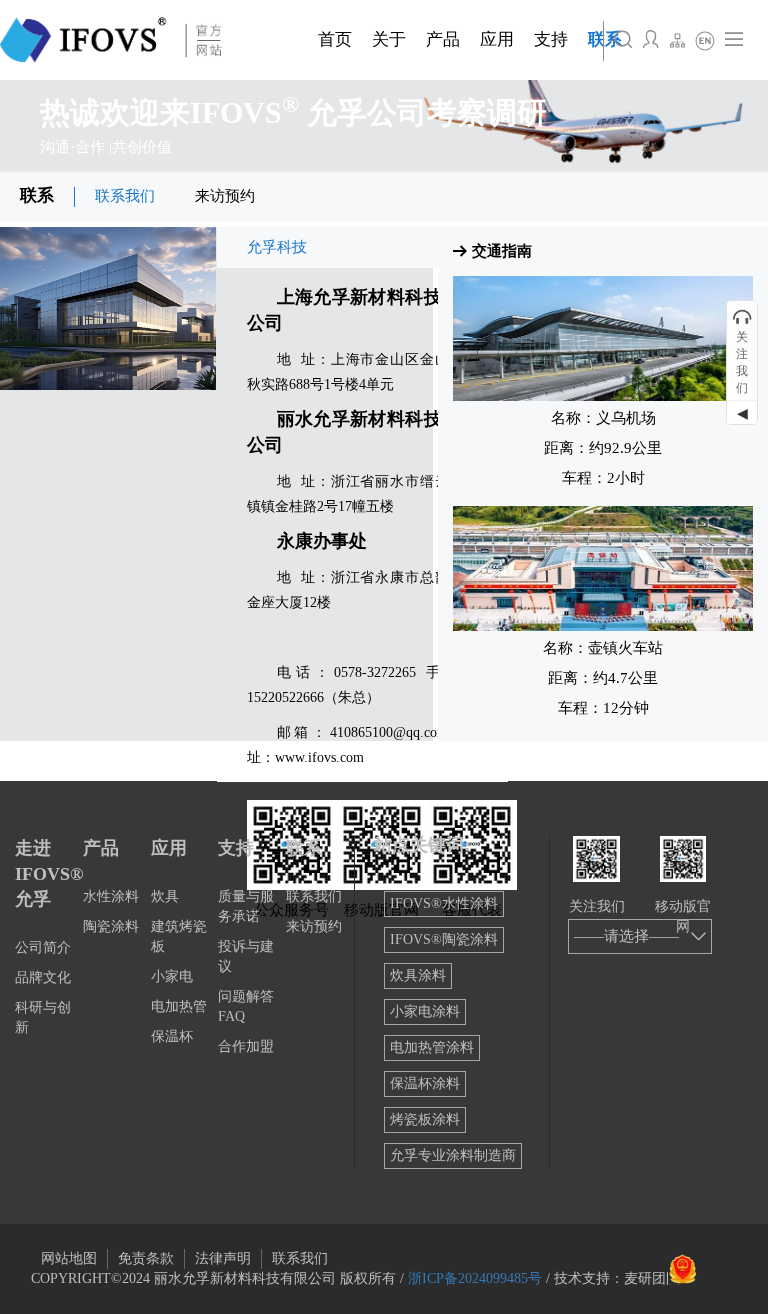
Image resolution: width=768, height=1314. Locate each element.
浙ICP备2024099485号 (475, 1278)
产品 (101, 848)
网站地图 (69, 1258)
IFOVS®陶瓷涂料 (444, 939)
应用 (169, 848)
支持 (236, 848)
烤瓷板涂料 (425, 1119)
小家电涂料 (425, 1011)
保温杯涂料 (425, 1083)
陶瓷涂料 (111, 926)
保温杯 (172, 1036)
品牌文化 (43, 977)
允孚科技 (277, 247)
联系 (37, 195)
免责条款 (146, 1258)
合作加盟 (246, 1046)
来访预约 (225, 196)
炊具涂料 (418, 975)
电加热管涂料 (432, 1047)
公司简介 (43, 947)
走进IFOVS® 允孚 (49, 873)
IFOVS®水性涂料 (444, 903)
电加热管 (179, 1006)
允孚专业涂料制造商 (453, 1155)
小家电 (172, 976)
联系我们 (125, 196)
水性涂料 (111, 896)
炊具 (165, 896)
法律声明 (223, 1258)
